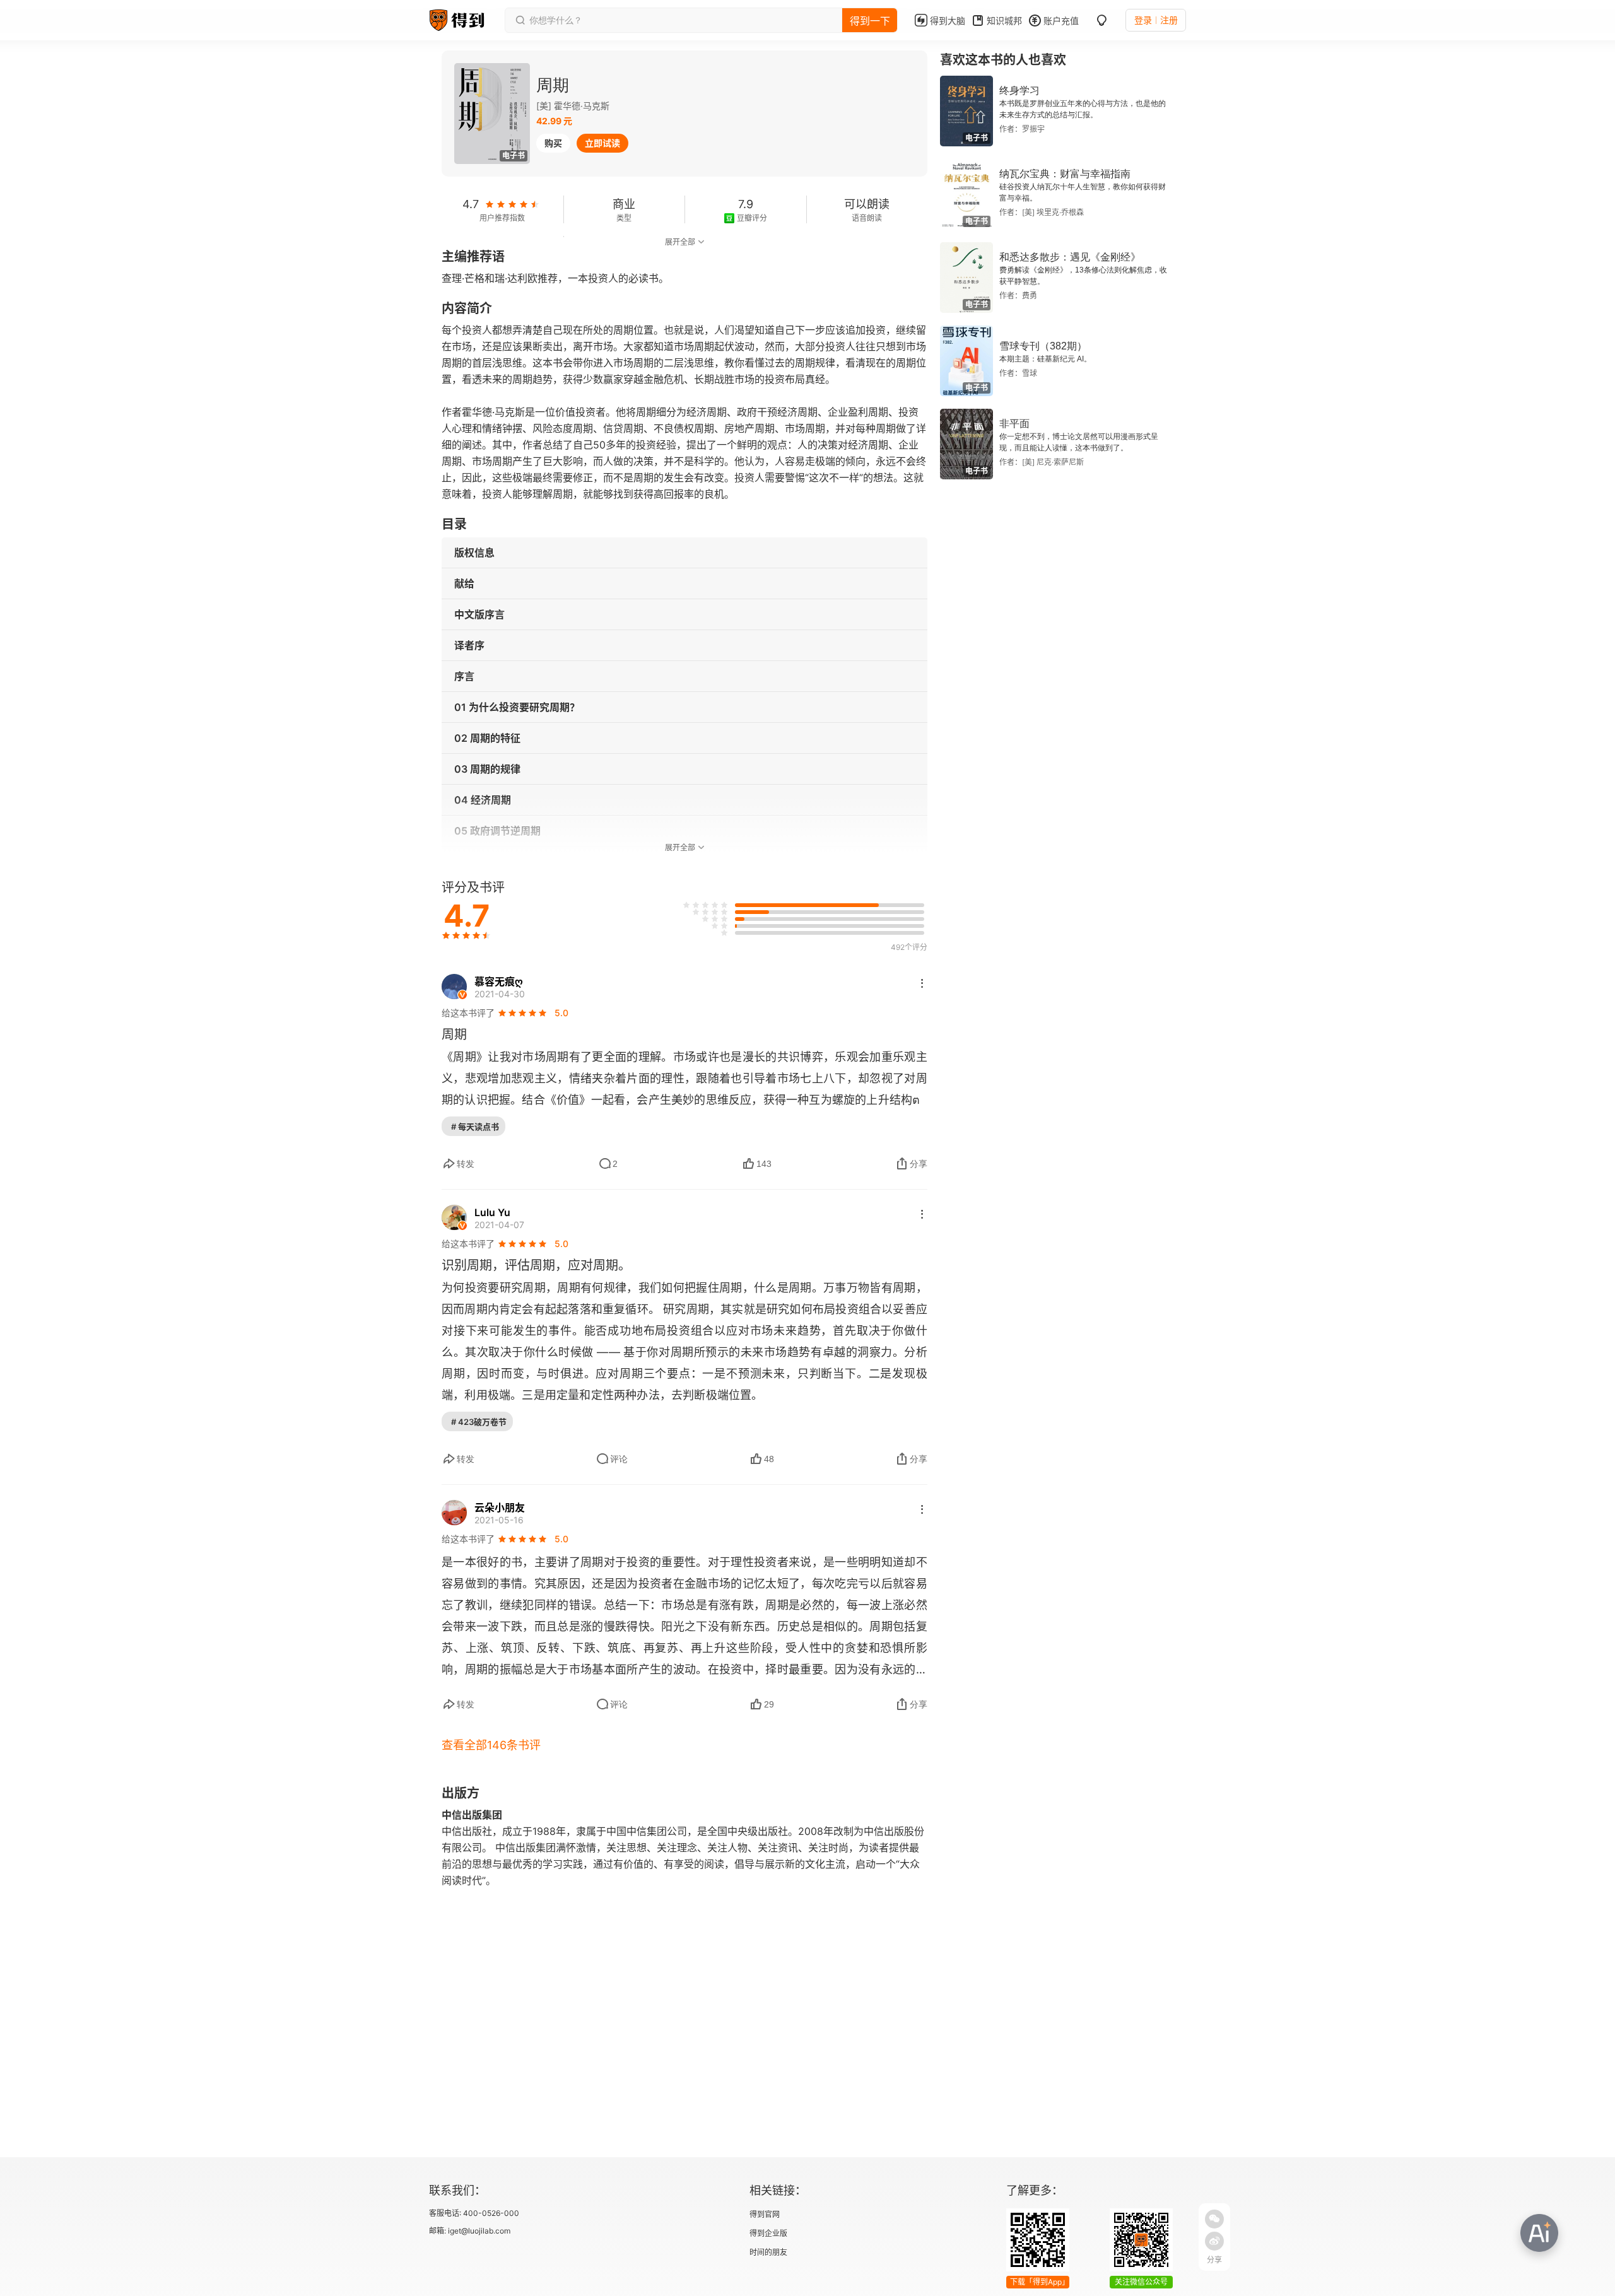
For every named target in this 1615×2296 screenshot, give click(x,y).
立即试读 (602, 143)
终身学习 (1019, 91)
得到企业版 (768, 2233)
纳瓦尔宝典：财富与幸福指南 (1065, 174)
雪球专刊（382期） (1043, 346)
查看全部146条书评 (491, 1745)
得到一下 (870, 21)
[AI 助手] (1539, 2233)
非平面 (1014, 424)
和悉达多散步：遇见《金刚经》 (1070, 257)
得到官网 (765, 2214)
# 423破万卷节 (479, 1422)
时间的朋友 (768, 2252)
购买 (553, 143)
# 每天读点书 (475, 1127)
